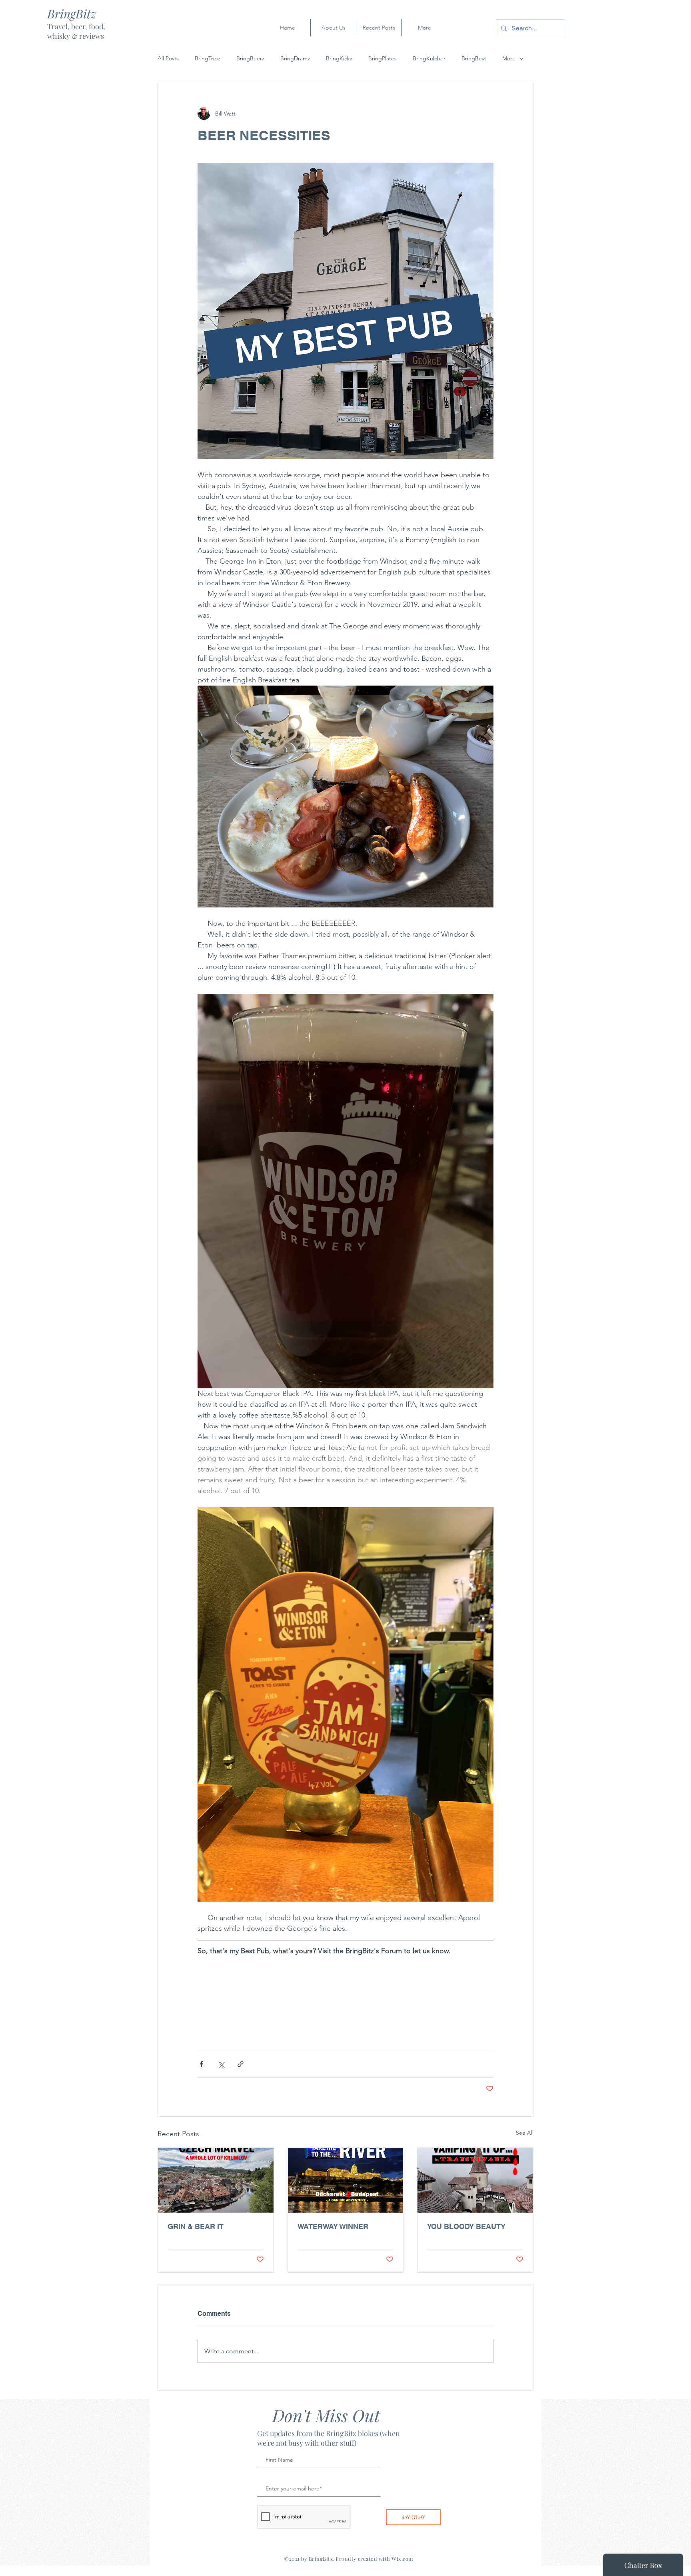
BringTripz (208, 58)
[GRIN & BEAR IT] (216, 2180)
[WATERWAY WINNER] (346, 2180)
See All (525, 2133)
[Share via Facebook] (201, 2064)
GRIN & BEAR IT (196, 2226)
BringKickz (339, 58)
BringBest (474, 58)
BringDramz (295, 58)
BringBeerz (250, 58)
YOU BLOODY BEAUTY (466, 2226)
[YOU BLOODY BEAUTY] (475, 2180)
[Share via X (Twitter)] (221, 2064)
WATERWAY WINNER (333, 2226)
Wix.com (402, 2559)
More (509, 58)
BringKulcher (429, 58)
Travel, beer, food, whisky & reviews (76, 31)
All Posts (168, 58)
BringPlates (382, 58)
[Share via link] (241, 2064)
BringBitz (72, 14)
